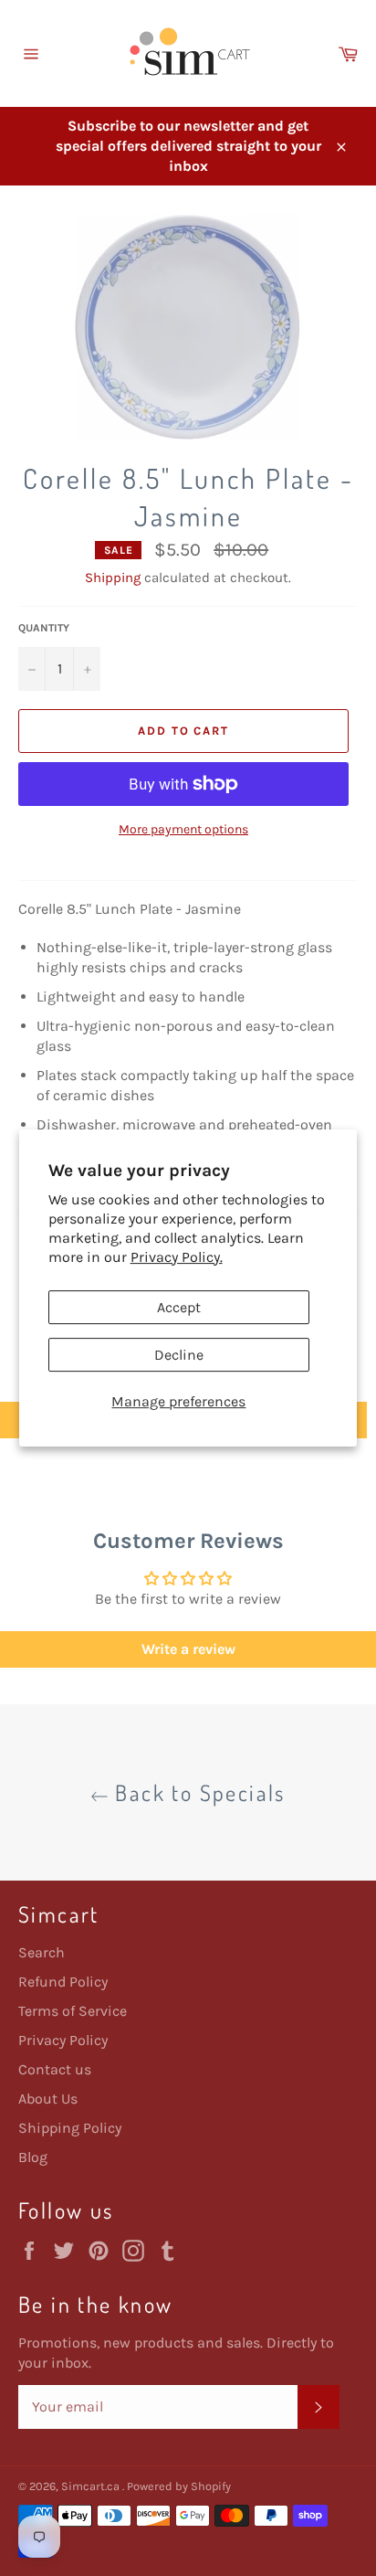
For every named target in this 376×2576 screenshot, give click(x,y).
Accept (179, 1307)
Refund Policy (63, 1982)
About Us (48, 2099)
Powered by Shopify (179, 2486)
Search (42, 1952)
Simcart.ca (92, 2486)
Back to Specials (197, 1792)
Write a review (188, 1649)
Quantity (44, 628)
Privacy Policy (63, 2040)
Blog (33, 2157)
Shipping (113, 578)
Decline (179, 1355)
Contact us (55, 2069)
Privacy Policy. (177, 1257)
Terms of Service (73, 2011)
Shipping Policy (70, 2128)
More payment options (183, 829)
